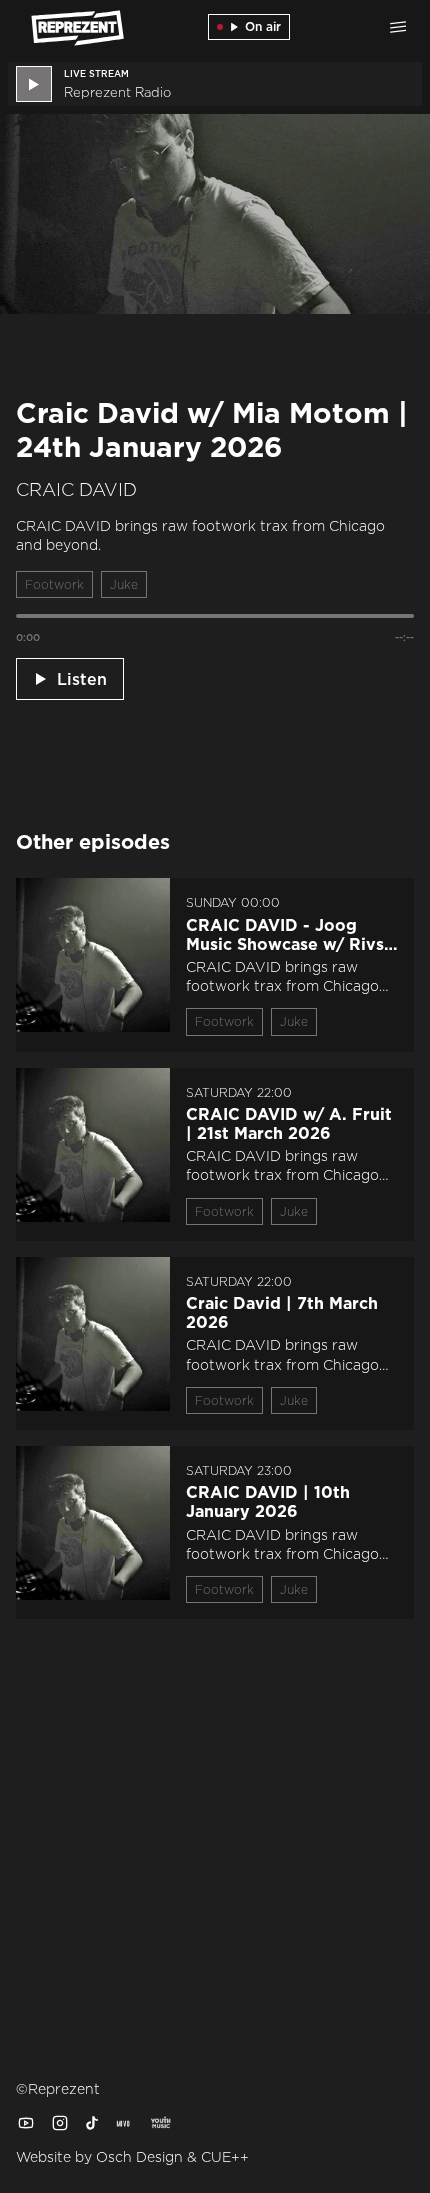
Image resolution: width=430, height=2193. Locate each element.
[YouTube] (26, 2123)
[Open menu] (398, 27)
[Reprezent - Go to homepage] (66, 27)
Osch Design (139, 2157)
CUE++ (225, 2157)
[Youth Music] (160, 2123)
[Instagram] (60, 2123)
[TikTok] (92, 2123)
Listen (82, 679)
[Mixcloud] (124, 2123)
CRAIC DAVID (76, 490)
